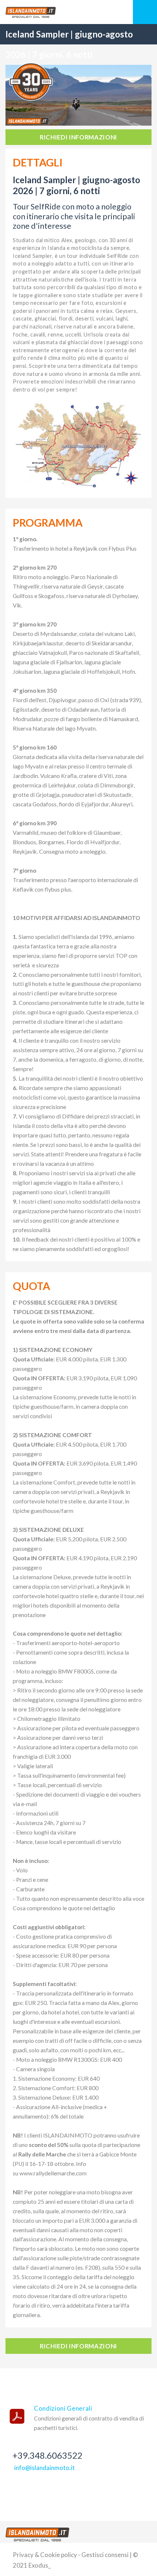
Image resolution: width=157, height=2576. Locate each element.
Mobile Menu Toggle (145, 12)
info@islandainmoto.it (45, 2468)
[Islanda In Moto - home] (37, 2534)
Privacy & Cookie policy (45, 2555)
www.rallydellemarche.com (53, 2173)
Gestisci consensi (105, 2555)
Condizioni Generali (63, 2408)
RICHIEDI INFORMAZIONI (78, 137)
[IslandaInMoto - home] (78, 12)
